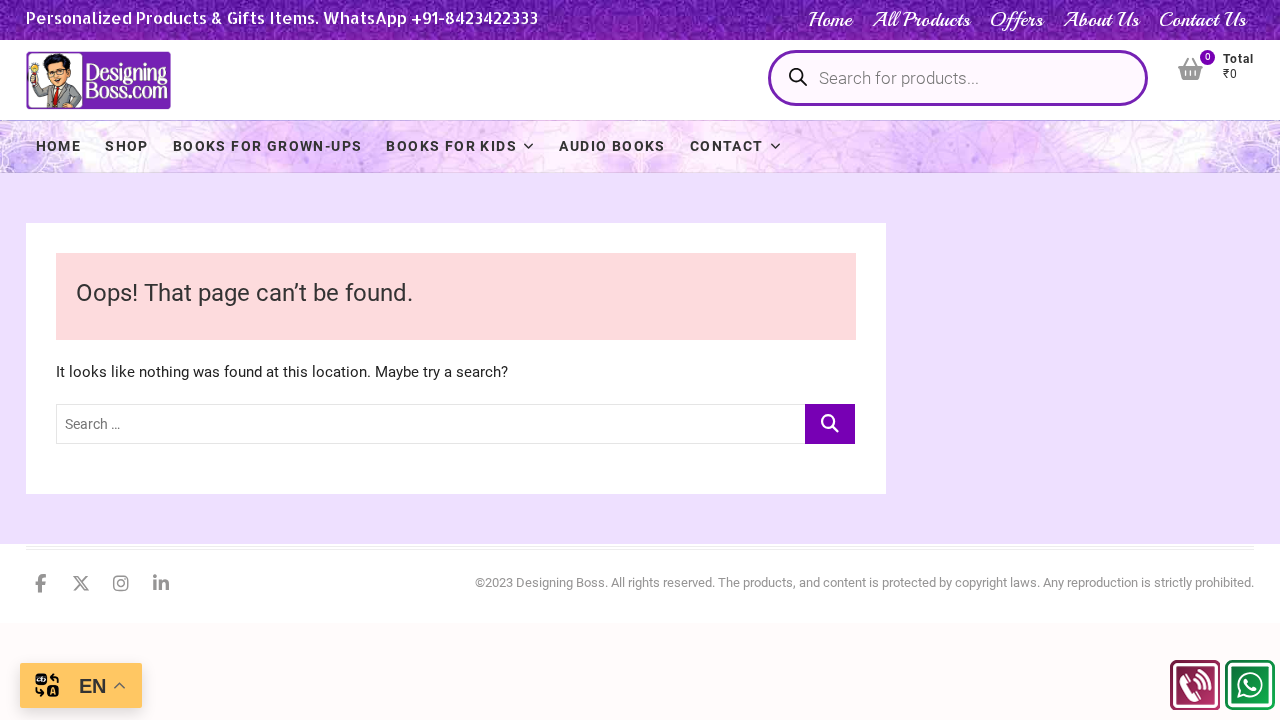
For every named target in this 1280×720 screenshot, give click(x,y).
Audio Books (612, 146)
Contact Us (1202, 19)
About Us (1101, 19)
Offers (1016, 19)
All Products (921, 19)
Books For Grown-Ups (268, 146)
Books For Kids (451, 146)
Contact (727, 146)
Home (830, 19)
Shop (127, 146)
